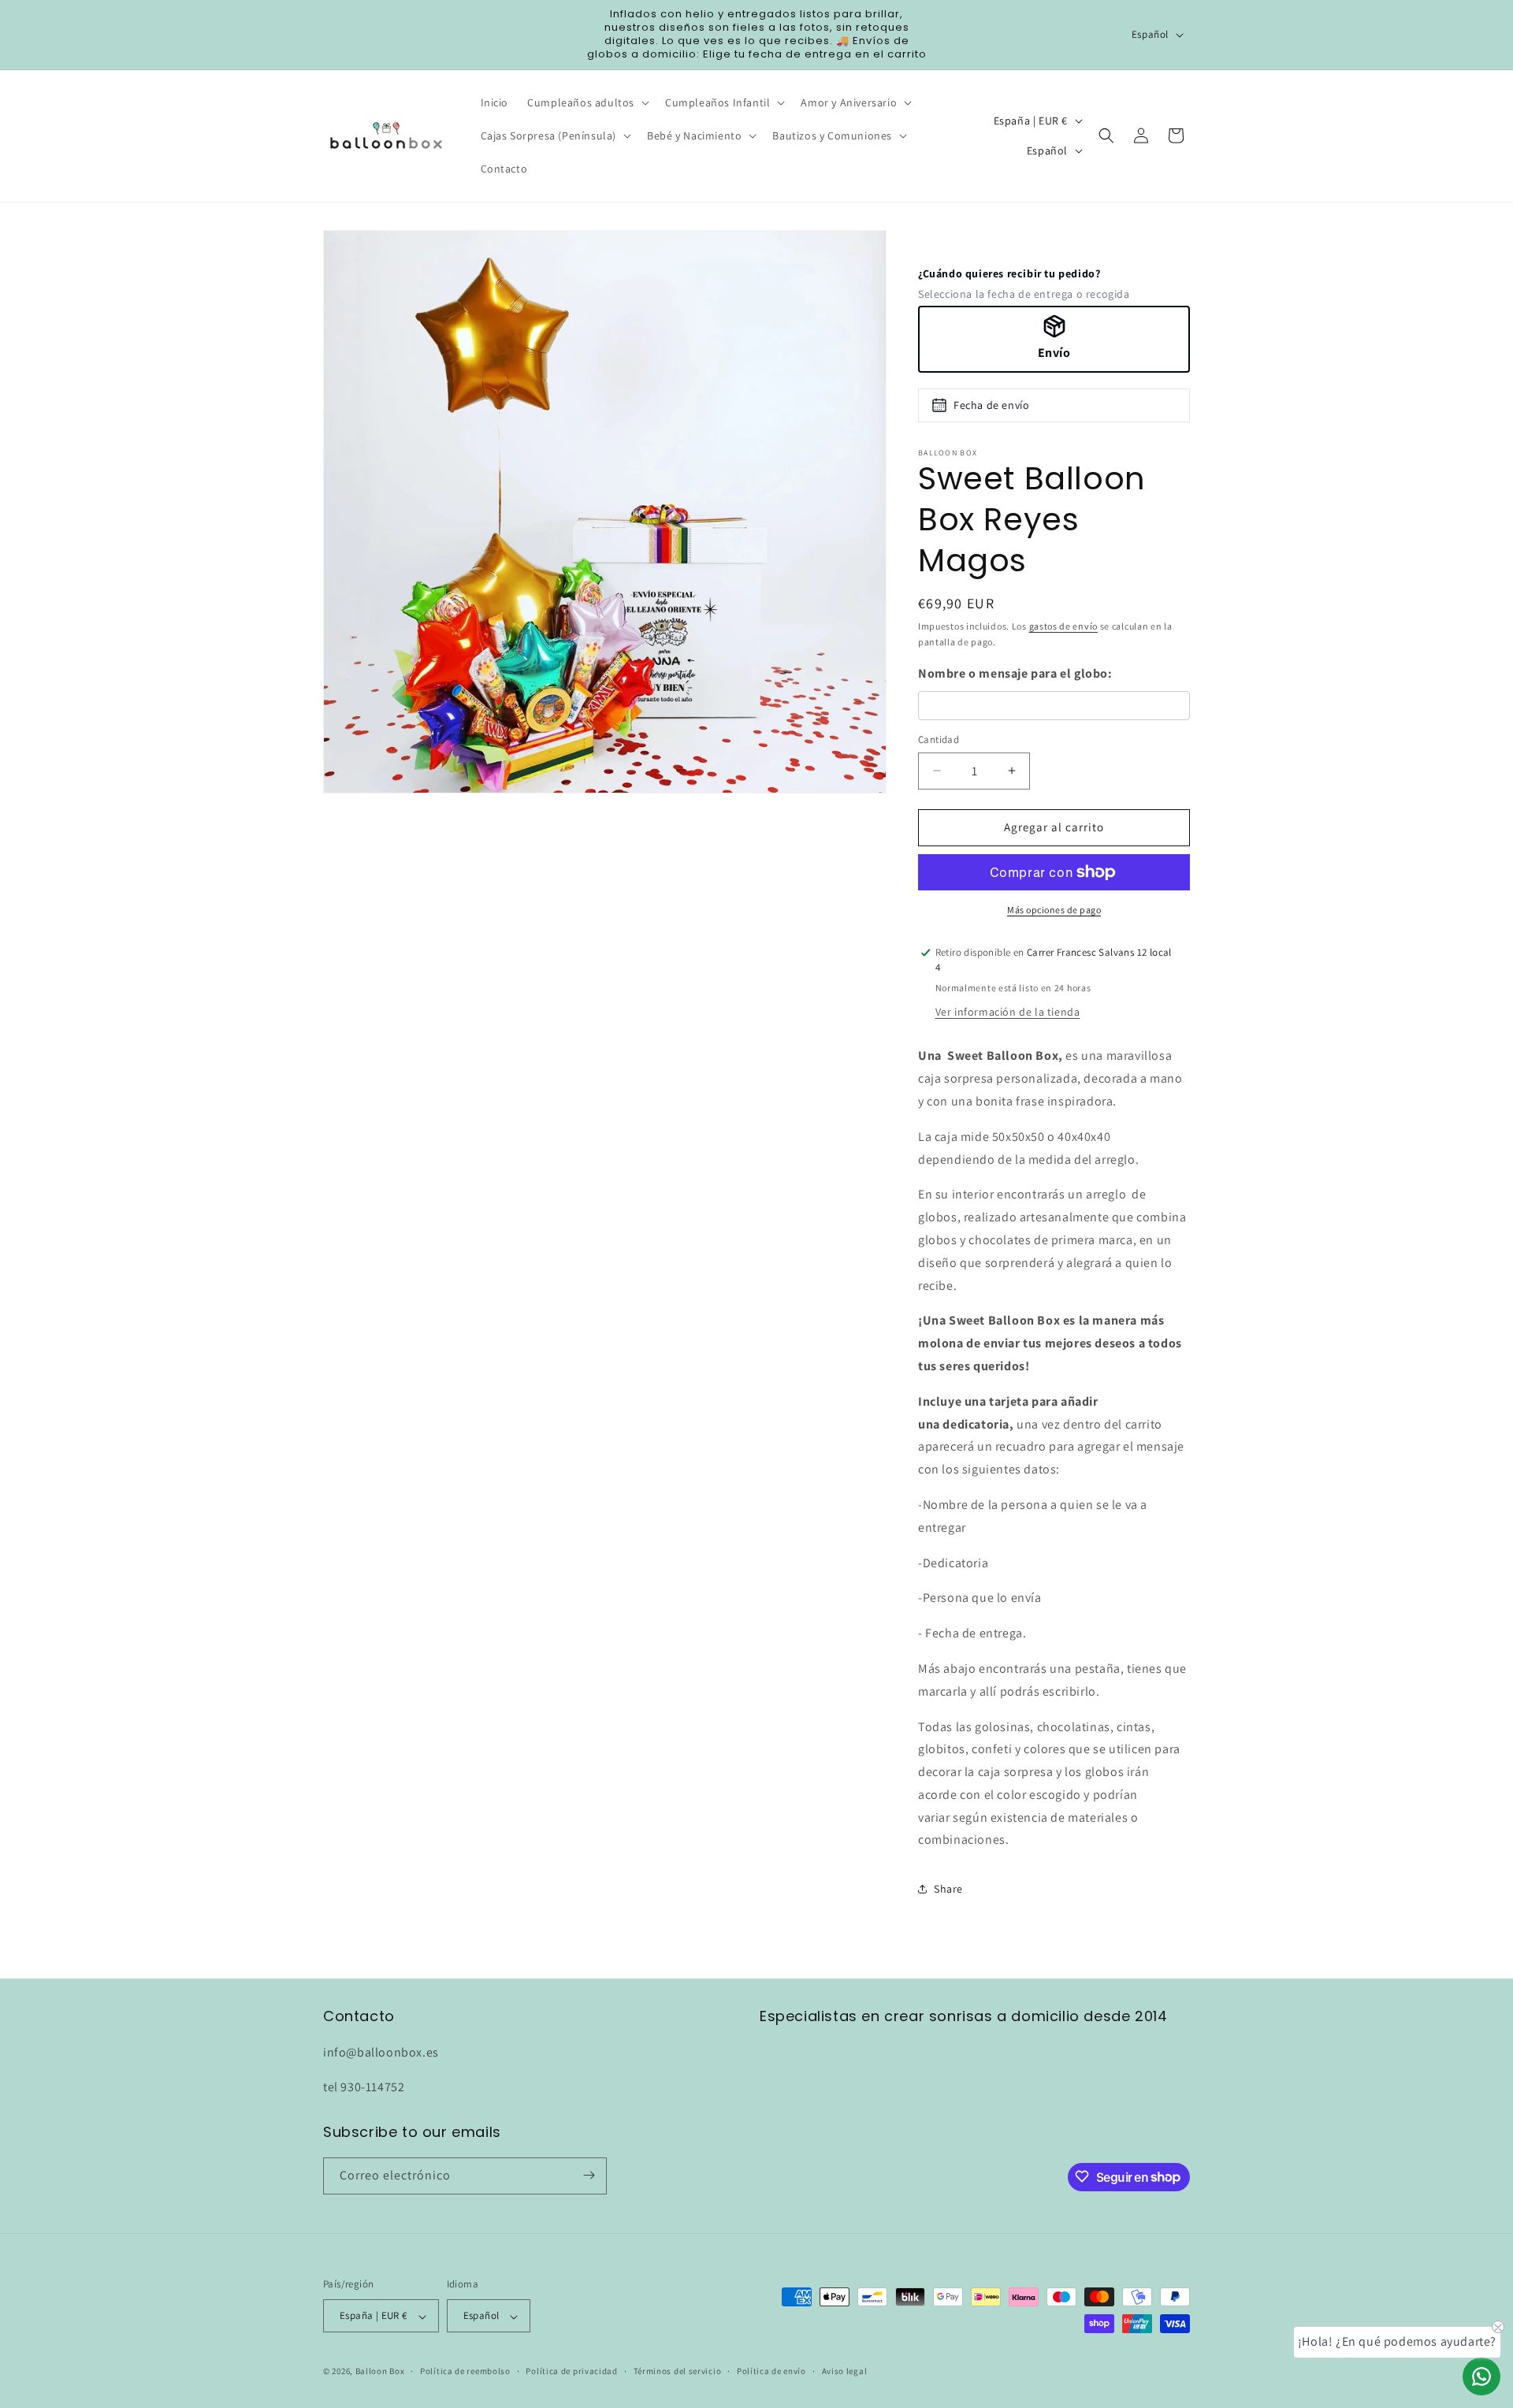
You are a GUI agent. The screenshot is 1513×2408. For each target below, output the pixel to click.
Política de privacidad (571, 2371)
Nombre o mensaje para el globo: (1015, 673)
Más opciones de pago (1054, 910)
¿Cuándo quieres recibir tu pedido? (1009, 273)
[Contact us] (1481, 2376)
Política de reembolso (465, 2371)
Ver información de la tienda (1008, 1012)
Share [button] (948, 1889)
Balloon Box (380, 2372)
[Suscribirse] (589, 2175)
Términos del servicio (678, 2371)
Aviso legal (845, 2371)
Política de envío (771, 2371)
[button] (587, 102)
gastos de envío (1064, 626)
